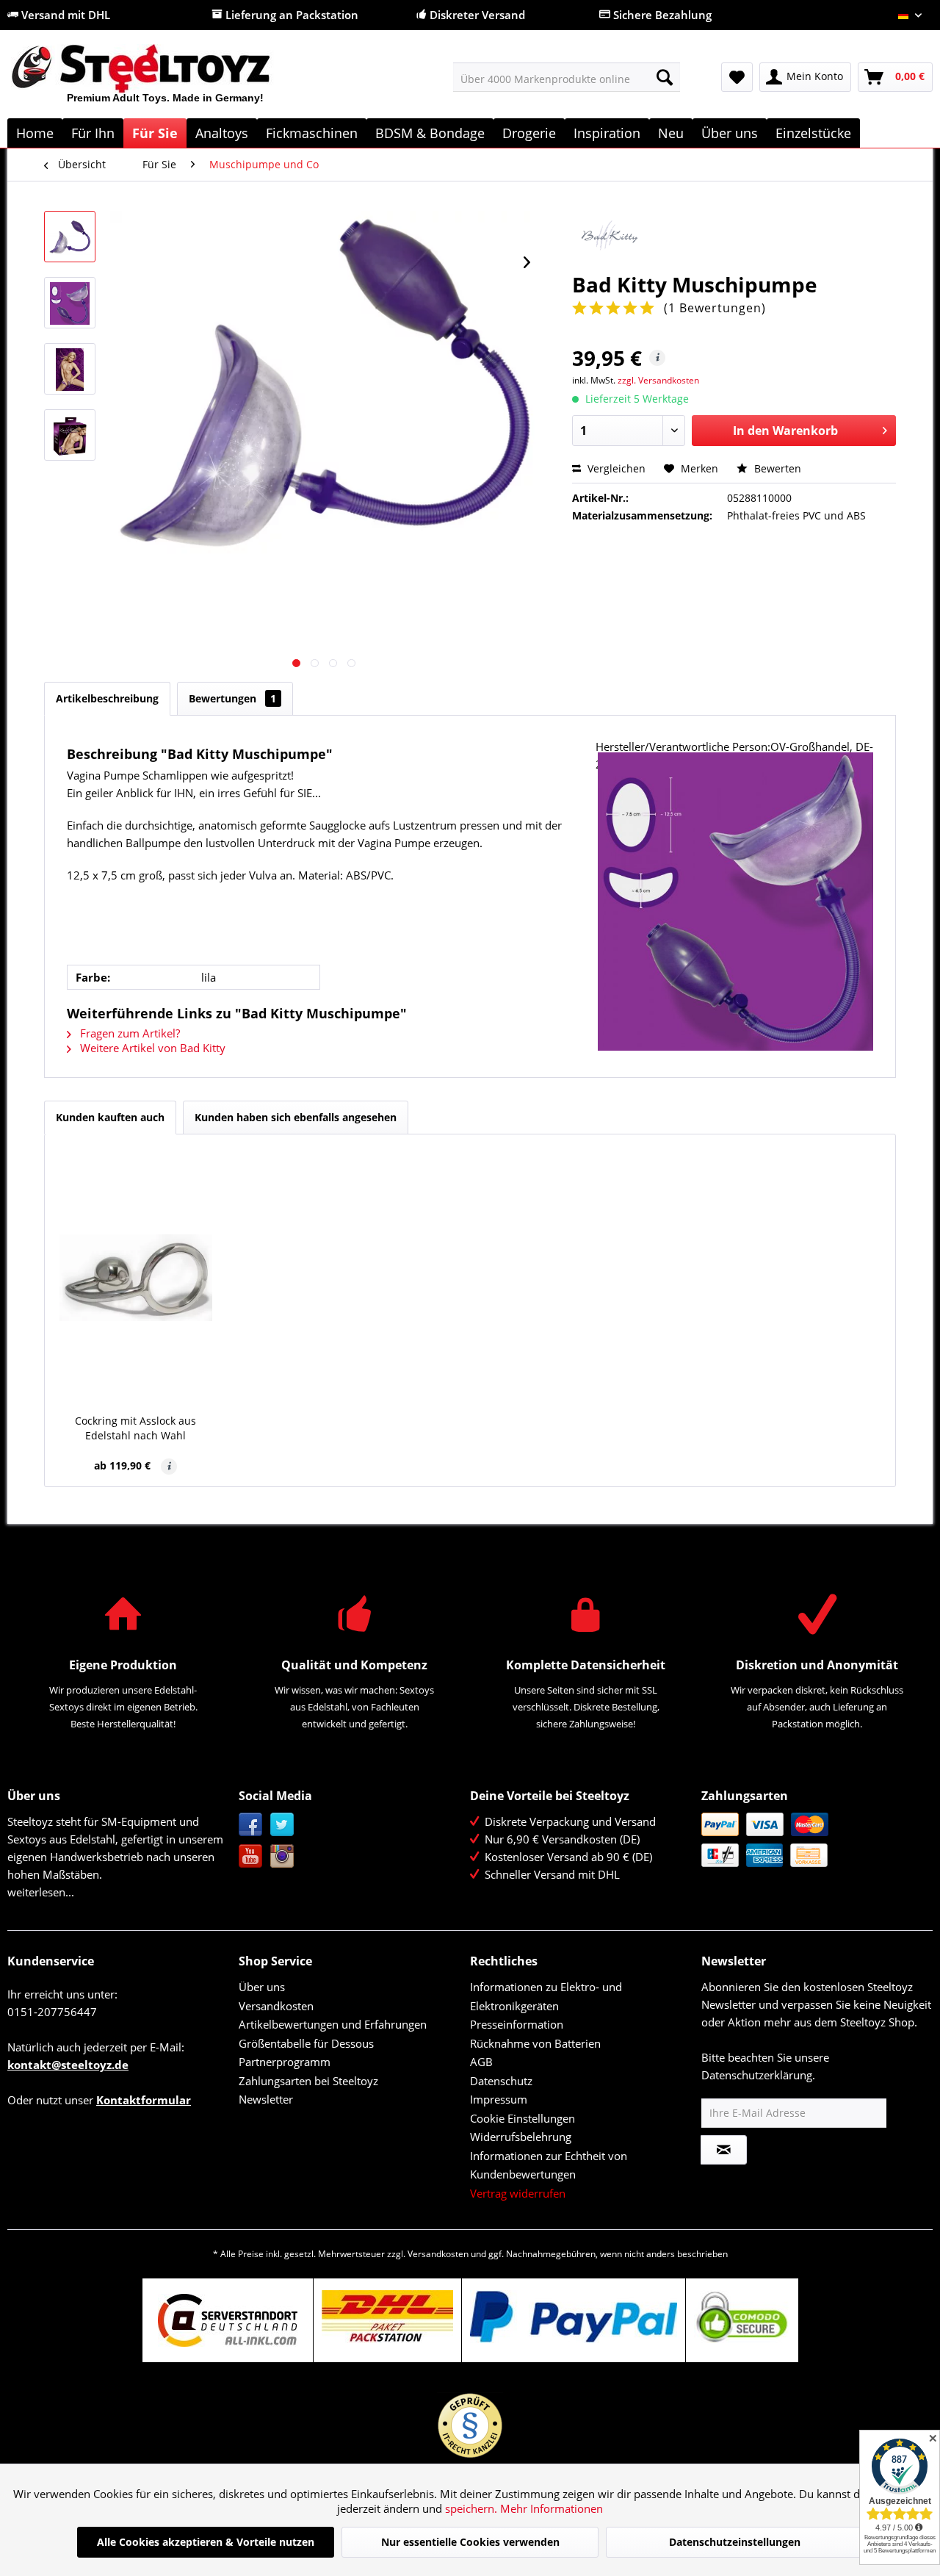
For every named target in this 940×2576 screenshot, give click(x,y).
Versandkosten (276, 2006)
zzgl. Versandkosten (658, 380)
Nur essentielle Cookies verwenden (470, 2542)
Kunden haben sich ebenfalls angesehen (296, 1117)
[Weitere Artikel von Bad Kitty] (734, 237)
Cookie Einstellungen (523, 2118)
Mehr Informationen (552, 2508)
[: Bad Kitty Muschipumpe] (70, 237)
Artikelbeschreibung (107, 698)
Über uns (262, 1987)
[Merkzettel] (737, 77)
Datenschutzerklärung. (758, 2075)
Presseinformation (517, 2024)
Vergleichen (615, 468)
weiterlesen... (41, 1892)
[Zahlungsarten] (813, 1840)
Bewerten (776, 468)
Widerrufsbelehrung (521, 2137)
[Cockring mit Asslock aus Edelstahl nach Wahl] (136, 1278)
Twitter (282, 1825)
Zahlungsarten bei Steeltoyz (308, 2081)
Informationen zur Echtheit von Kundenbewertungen (549, 2165)
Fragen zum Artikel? (129, 1033)
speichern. (473, 2508)
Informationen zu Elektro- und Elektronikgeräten (546, 1996)
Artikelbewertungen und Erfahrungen (333, 2024)
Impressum (499, 2099)
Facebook (251, 1825)
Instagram (282, 1856)
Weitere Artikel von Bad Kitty (151, 1048)
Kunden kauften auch (110, 1117)
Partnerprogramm (285, 2062)
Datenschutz (501, 2081)
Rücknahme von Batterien (535, 2043)
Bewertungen (232, 698)
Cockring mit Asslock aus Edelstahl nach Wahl (135, 1428)
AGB (481, 2062)
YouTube (251, 1856)
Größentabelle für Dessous (306, 2043)
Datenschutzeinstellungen (735, 2542)
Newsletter (266, 2099)
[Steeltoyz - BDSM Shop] (166, 80)
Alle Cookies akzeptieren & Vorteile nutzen (206, 2542)
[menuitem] (567, 77)
